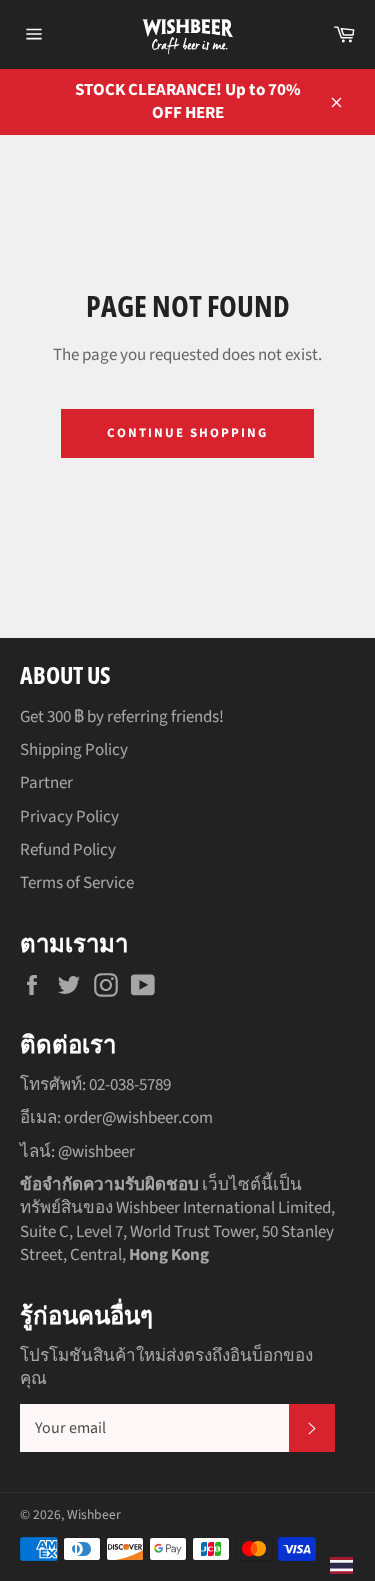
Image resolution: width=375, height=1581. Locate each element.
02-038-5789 (130, 1085)
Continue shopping (187, 433)
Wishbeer (94, 1514)
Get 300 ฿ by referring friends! (122, 717)
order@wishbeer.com (138, 1118)
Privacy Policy (69, 817)
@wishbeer (96, 1152)
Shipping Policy (74, 750)
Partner (46, 783)
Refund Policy (68, 850)
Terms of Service (77, 883)
